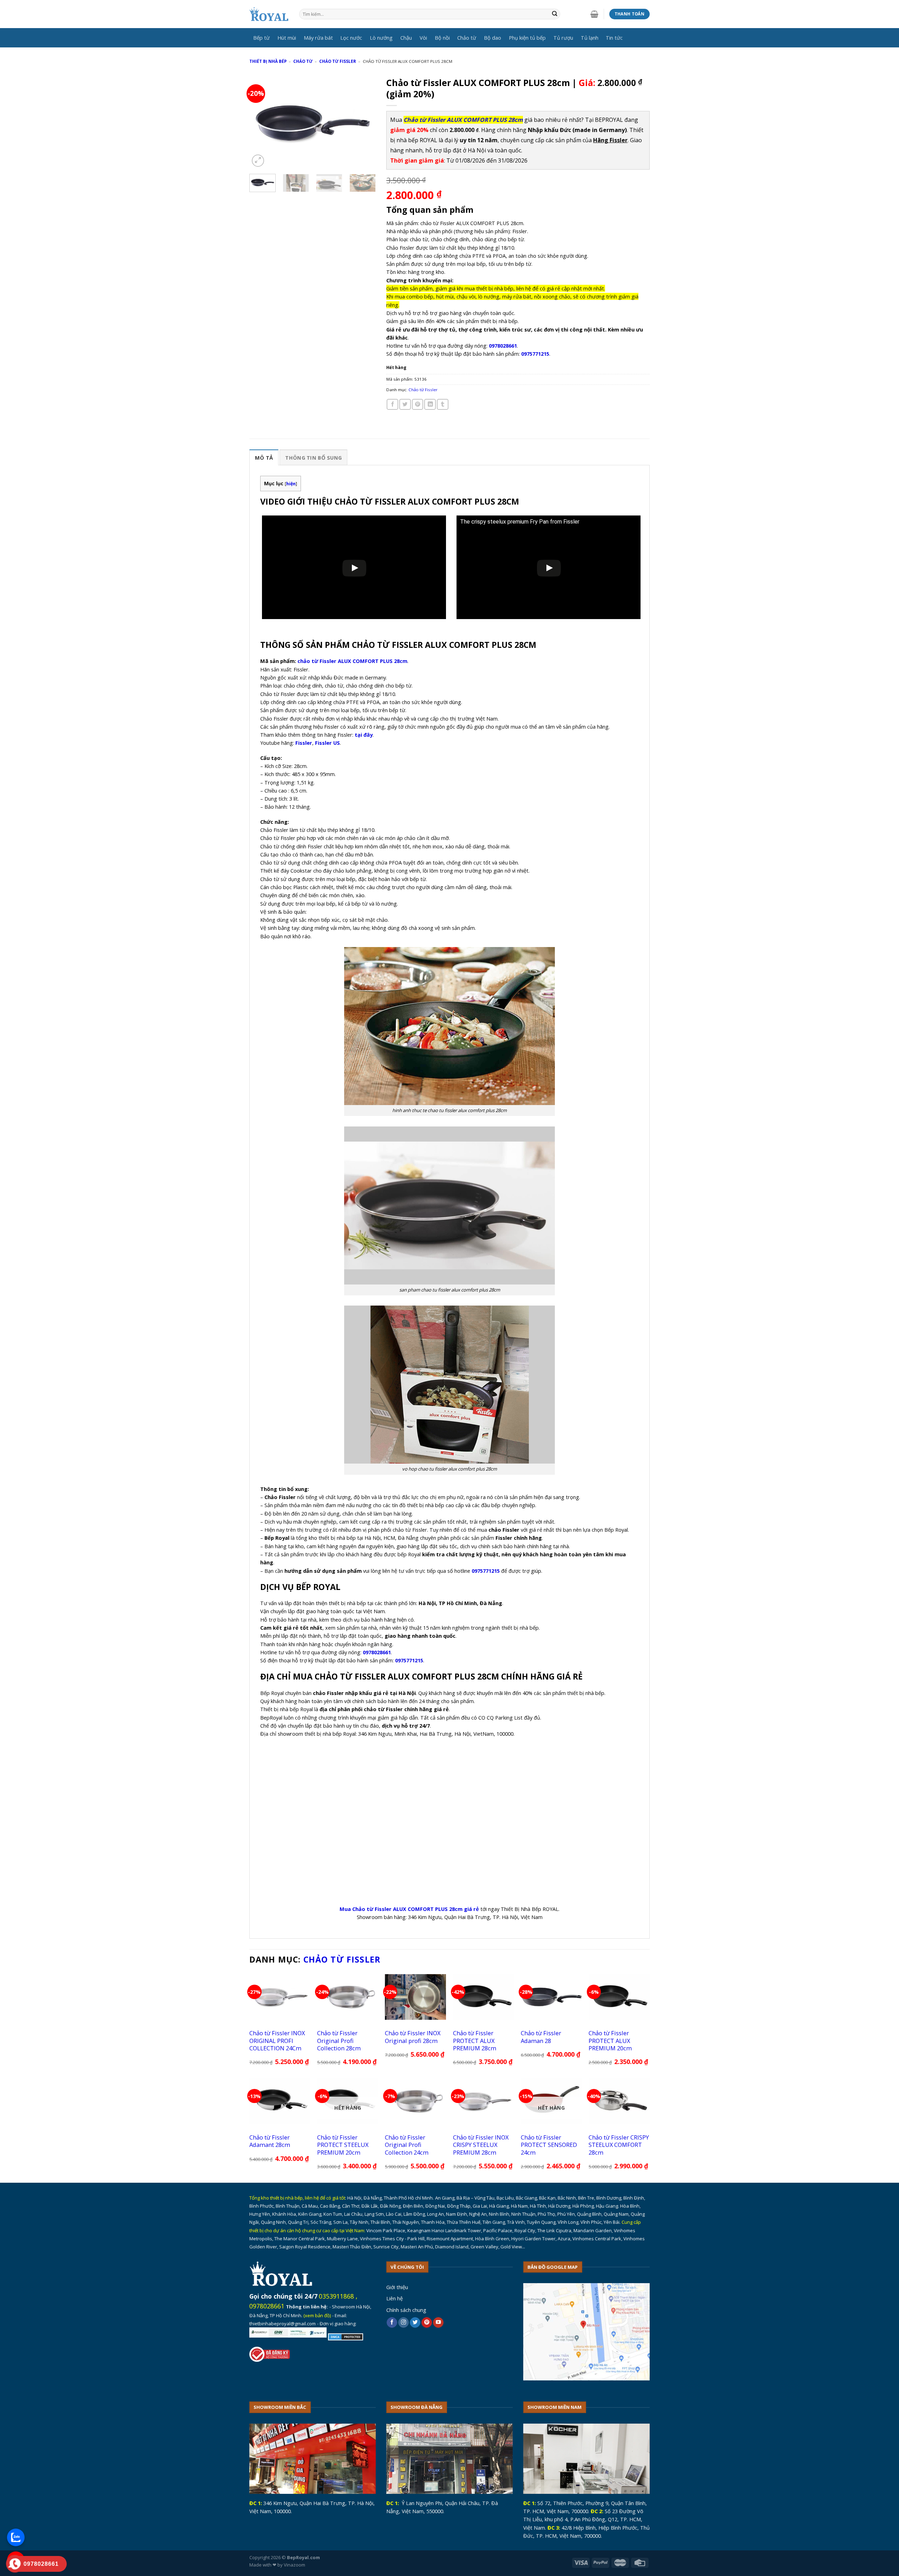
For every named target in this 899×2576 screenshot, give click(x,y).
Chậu (406, 38)
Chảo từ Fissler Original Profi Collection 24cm (407, 2145)
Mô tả (264, 458)
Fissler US (327, 743)
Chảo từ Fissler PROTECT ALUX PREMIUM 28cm (475, 2041)
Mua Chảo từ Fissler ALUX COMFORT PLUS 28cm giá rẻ (409, 1909)
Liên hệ (395, 2298)
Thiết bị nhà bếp (268, 61)
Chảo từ (467, 38)
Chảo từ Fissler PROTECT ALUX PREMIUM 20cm (610, 2041)
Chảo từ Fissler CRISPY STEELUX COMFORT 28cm (619, 2145)
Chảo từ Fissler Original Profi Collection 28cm (339, 2041)
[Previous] (261, 121)
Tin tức (614, 38)
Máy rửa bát (318, 38)
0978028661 (267, 2306)
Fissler (304, 743)
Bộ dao (493, 38)
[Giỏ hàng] (594, 14)
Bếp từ (261, 38)
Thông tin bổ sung (313, 458)
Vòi (423, 38)
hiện (291, 484)
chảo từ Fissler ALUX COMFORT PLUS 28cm (352, 661)
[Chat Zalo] (16, 2537)
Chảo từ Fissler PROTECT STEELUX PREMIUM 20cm (343, 2145)
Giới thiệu (397, 2287)
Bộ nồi (442, 38)
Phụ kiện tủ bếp (527, 38)
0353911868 (336, 2296)
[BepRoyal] (269, 14)
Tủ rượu (563, 38)
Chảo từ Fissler (338, 61)
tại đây (364, 735)
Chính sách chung (406, 2310)
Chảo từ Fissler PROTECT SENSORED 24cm (549, 2145)
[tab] (264, 457)
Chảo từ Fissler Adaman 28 (541, 2037)
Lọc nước (351, 38)
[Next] (365, 121)
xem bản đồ (317, 2315)
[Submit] (555, 14)
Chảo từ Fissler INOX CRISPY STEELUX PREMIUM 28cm (481, 2145)
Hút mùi (287, 38)
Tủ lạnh (590, 38)
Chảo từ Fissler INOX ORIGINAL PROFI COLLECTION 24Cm (277, 2041)
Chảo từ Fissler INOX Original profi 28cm (413, 2037)
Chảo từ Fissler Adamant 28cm (270, 2141)
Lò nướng (381, 38)
